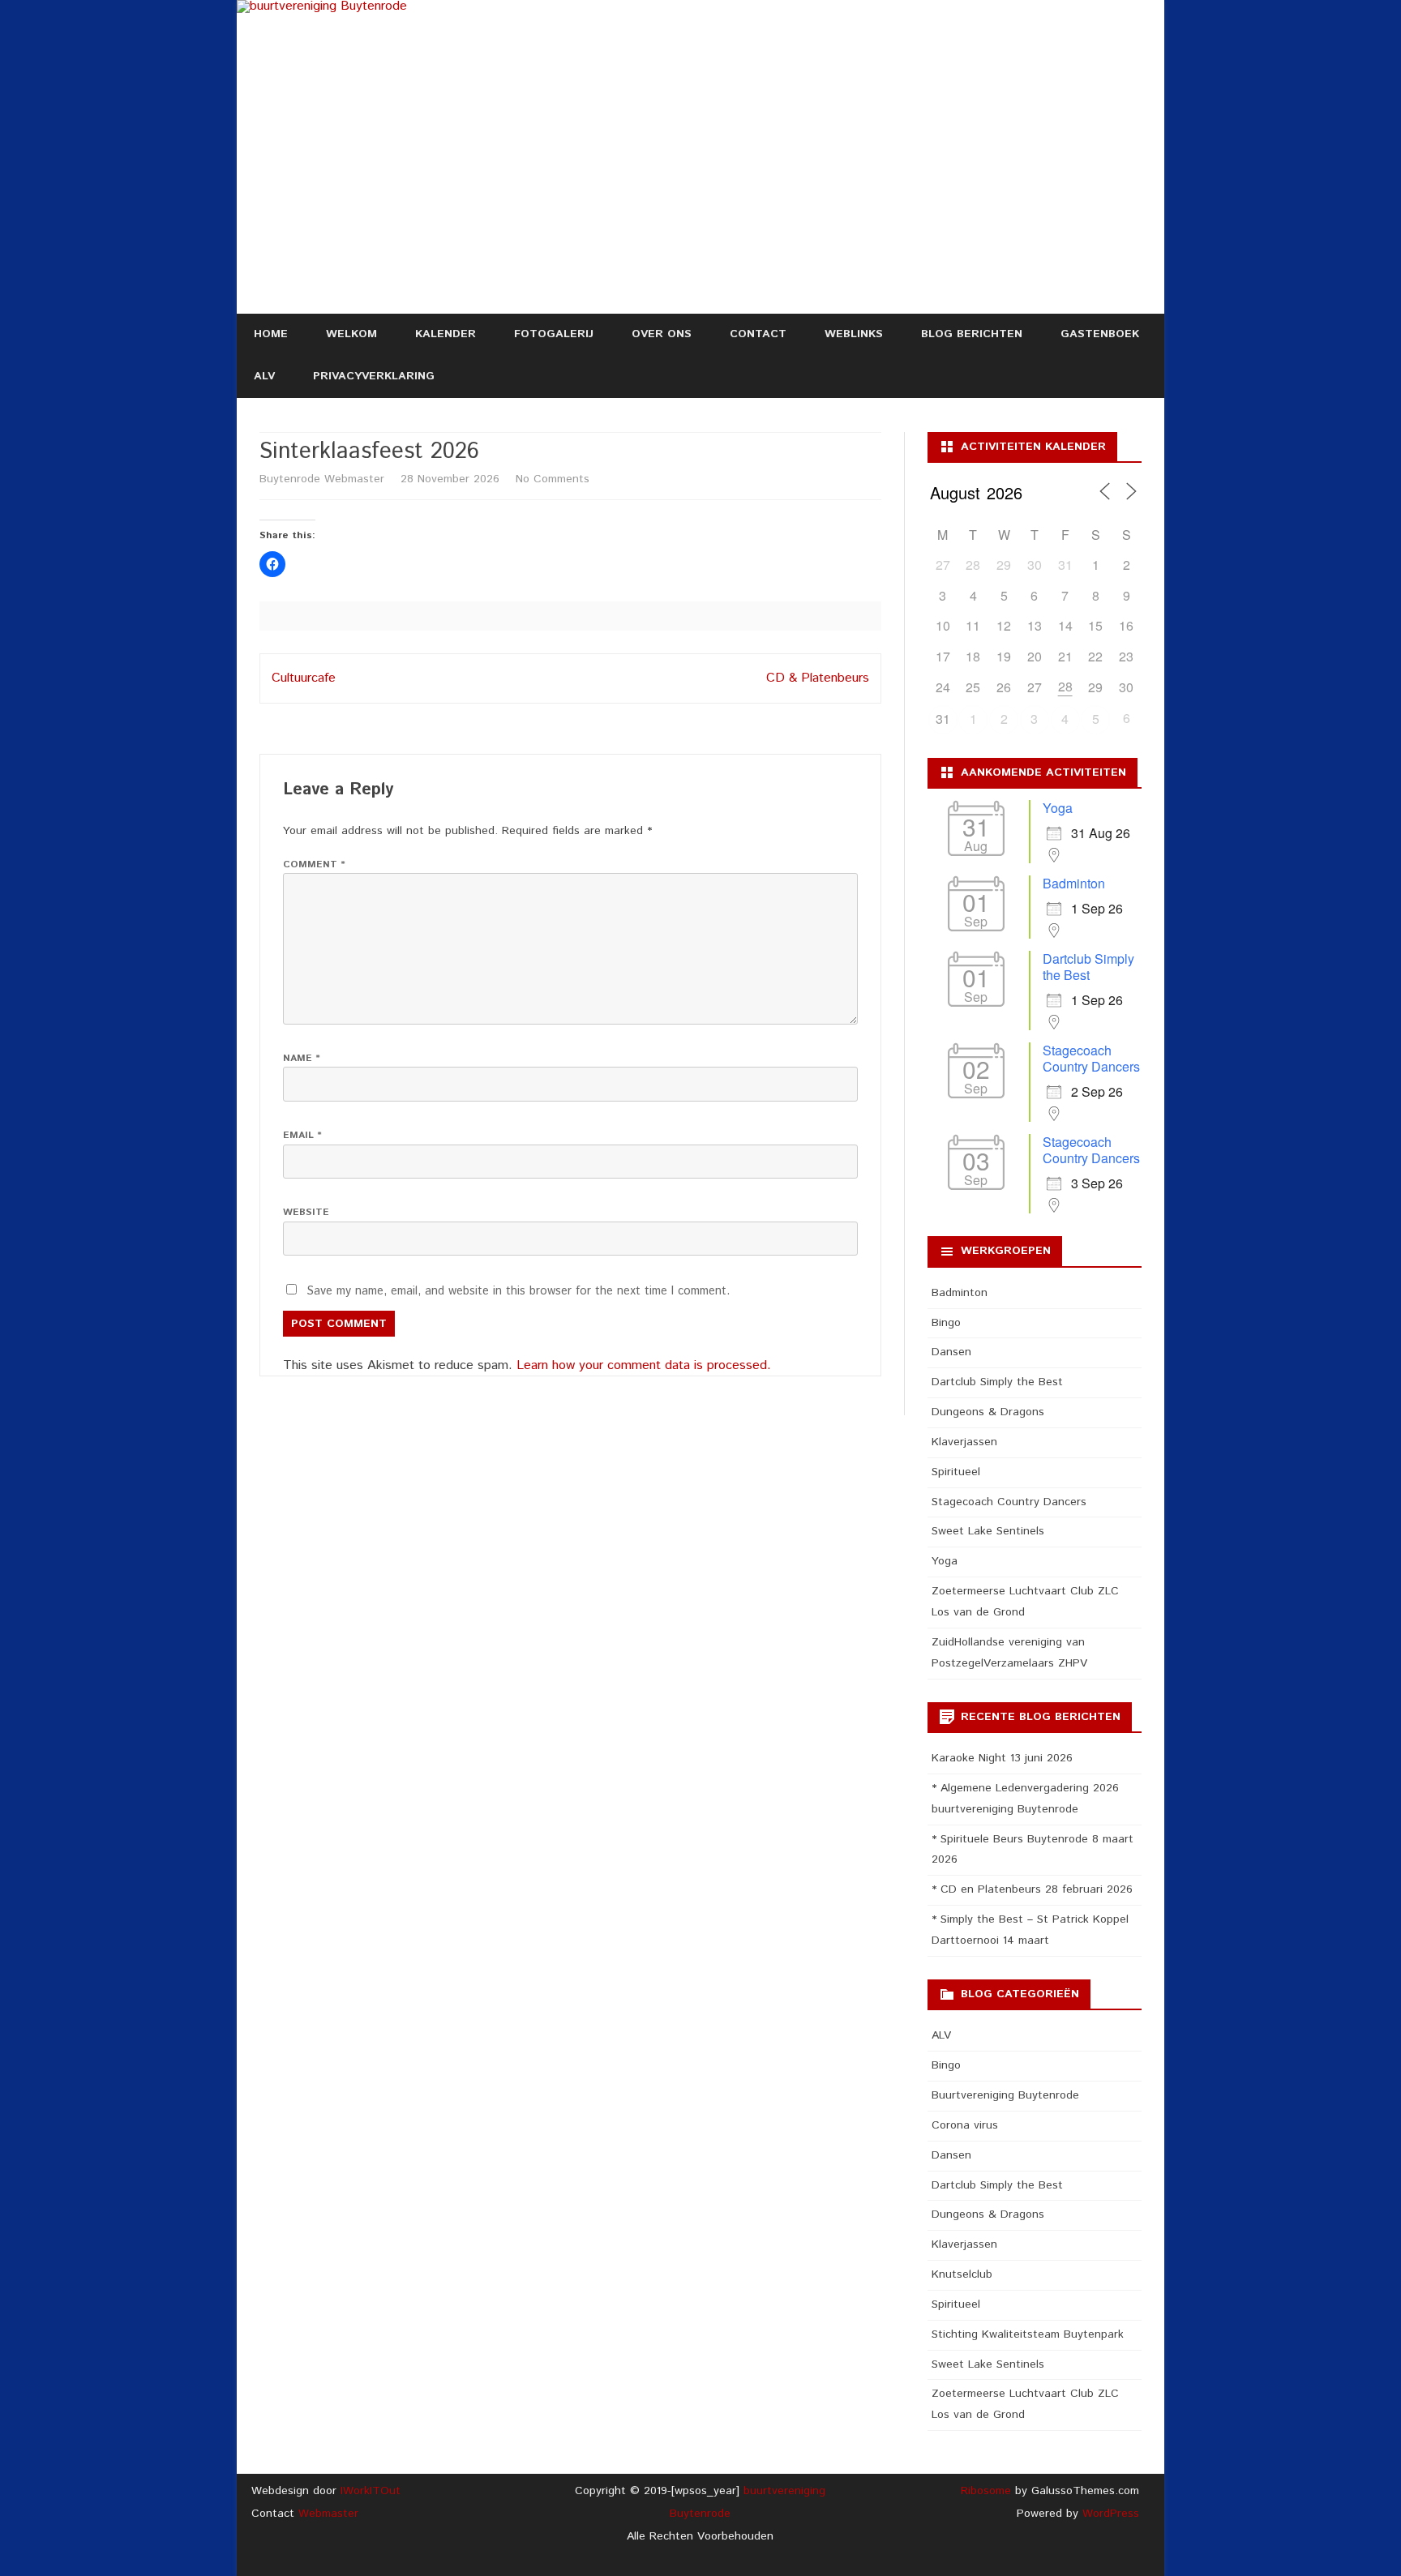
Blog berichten (972, 334)
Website (306, 1212)
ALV (264, 376)
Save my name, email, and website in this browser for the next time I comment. (518, 1291)
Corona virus (965, 2125)
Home (271, 334)
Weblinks (854, 334)
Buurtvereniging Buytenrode (1005, 2095)
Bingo (946, 1323)
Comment (314, 864)
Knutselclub (962, 2274)
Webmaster (328, 2514)
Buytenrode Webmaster (322, 479)
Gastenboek (1100, 334)
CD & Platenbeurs (818, 678)
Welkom (351, 334)
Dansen (951, 1352)
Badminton (1074, 883)
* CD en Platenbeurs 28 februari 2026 (1032, 1889)
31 (943, 719)
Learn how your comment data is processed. (644, 1365)
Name (302, 1058)
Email (302, 1135)
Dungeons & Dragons (988, 1412)
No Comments (553, 479)
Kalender (446, 334)
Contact (758, 334)
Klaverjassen (964, 1442)
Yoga (1058, 808)
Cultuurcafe (304, 678)
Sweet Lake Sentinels (988, 1531)
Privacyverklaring (374, 376)
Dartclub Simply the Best (1088, 967)
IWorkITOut (371, 2491)
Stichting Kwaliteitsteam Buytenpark (1028, 2334)
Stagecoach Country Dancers (1091, 1058)
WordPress (1109, 2514)
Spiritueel (956, 1472)
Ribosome (986, 2491)
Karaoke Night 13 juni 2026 (1002, 1758)
